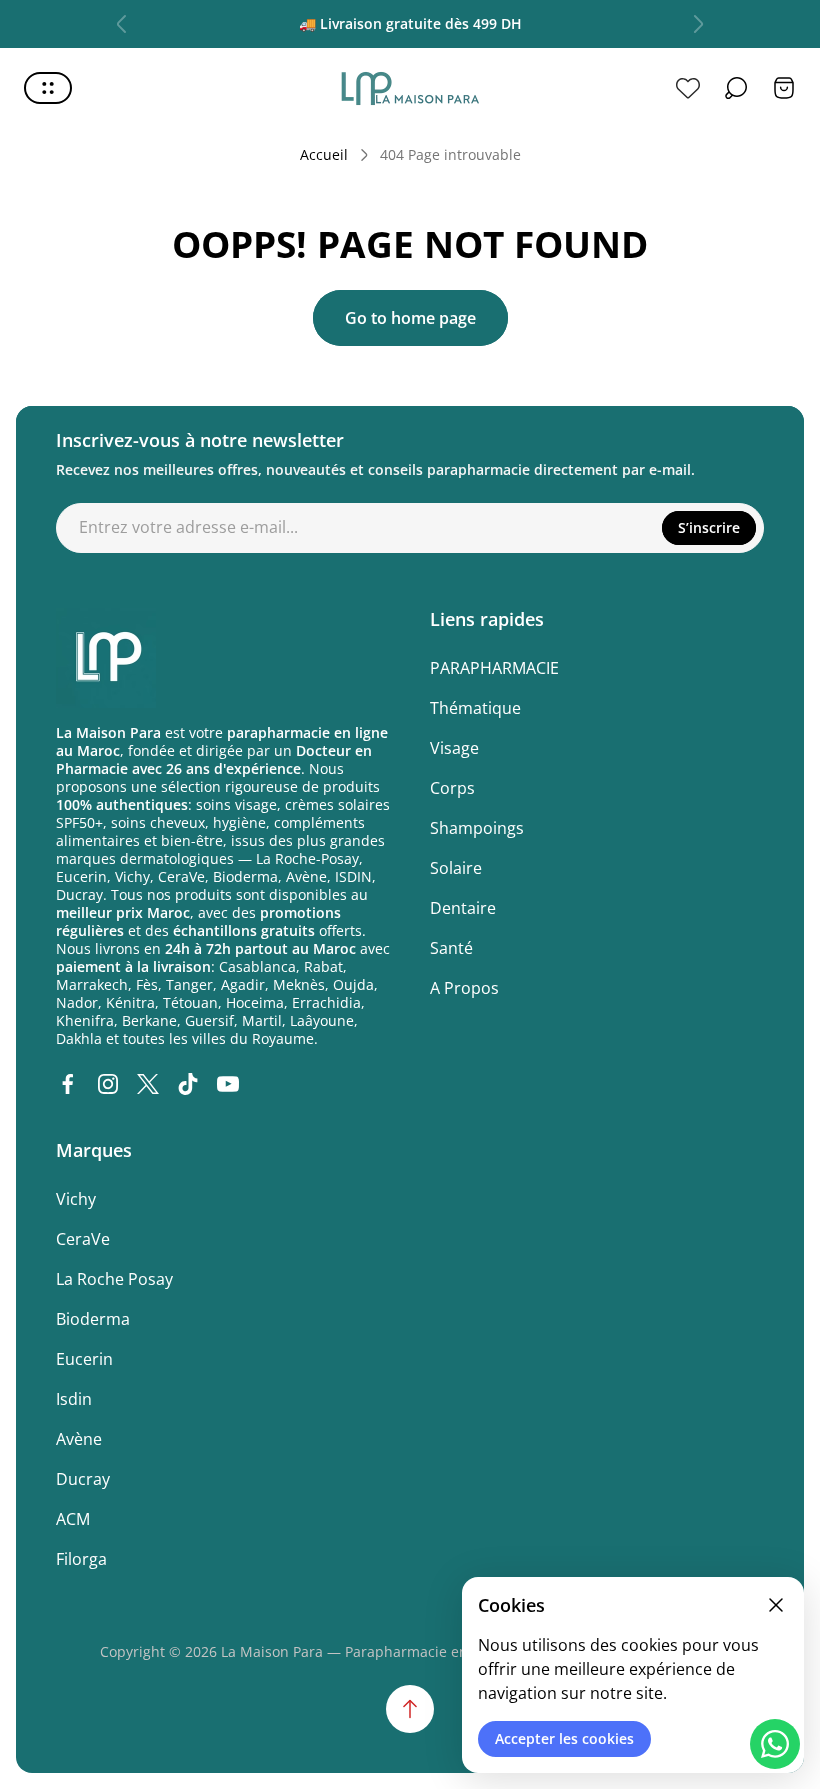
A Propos (464, 988)
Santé (451, 948)
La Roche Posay (114, 1279)
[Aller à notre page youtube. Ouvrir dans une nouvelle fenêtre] (228, 1084)
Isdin (74, 1399)
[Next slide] (698, 24)
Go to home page (410, 318)
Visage (454, 748)
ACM (73, 1519)
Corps (452, 788)
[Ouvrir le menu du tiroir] (48, 88)
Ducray (83, 1479)
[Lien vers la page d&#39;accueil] (106, 658)
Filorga (81, 1559)
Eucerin (84, 1359)
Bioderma (93, 1319)
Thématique (475, 708)
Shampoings (477, 828)
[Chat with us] (775, 1744)
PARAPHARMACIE (494, 668)
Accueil (324, 155)
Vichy (76, 1199)
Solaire (456, 868)
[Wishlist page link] (688, 88)
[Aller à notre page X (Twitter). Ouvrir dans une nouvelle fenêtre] (148, 1084)
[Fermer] (776, 1605)
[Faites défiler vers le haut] (410, 1709)
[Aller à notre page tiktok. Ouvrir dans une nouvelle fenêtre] (188, 1084)
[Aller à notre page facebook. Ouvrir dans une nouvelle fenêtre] (68, 1084)
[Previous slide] (122, 24)
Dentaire (463, 908)
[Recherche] (736, 88)
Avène (79, 1439)
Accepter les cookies (564, 1738)
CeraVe (83, 1239)
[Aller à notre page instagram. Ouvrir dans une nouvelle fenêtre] (108, 1084)
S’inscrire (709, 527)
